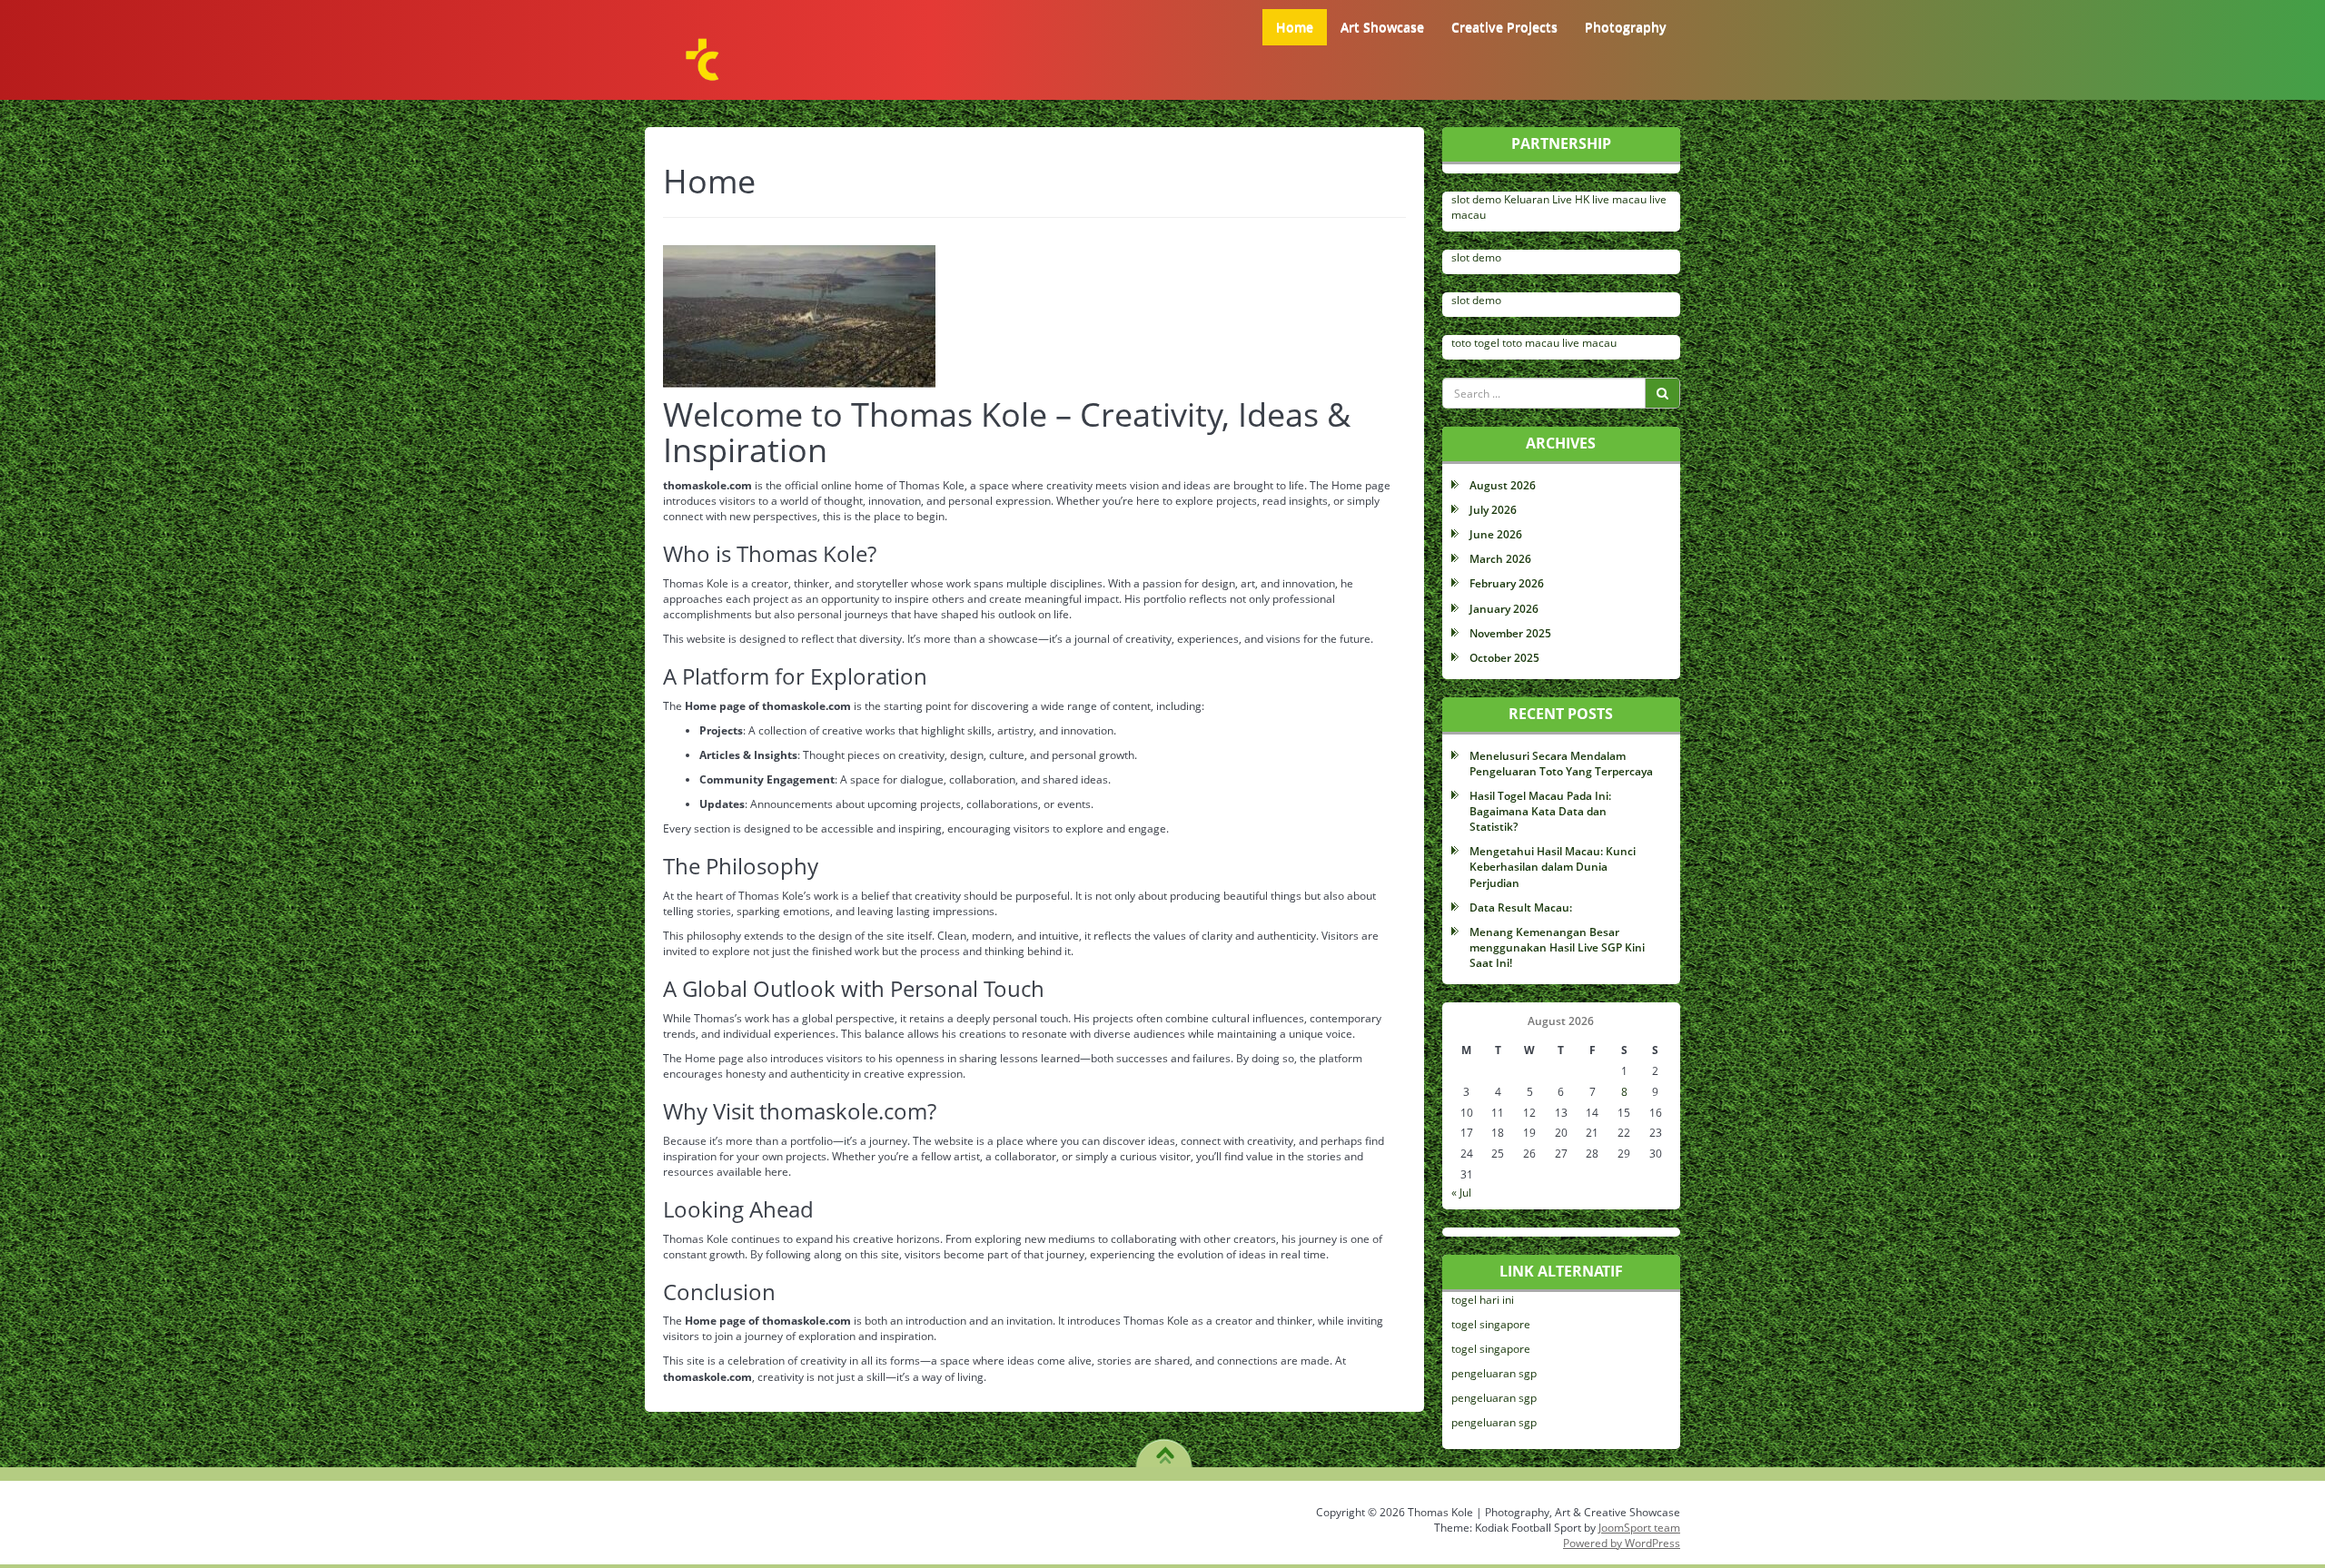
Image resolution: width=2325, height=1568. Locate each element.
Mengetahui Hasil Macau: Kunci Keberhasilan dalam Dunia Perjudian (1553, 867)
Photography (1626, 27)
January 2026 (1504, 609)
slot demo (1476, 199)
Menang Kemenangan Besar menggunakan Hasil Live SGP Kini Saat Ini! (1557, 947)
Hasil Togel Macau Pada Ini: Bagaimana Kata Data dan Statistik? (1540, 811)
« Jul (1461, 1193)
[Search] (1662, 393)
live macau (1619, 199)
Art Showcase (1382, 27)
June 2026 (1496, 534)
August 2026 (1503, 485)
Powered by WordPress (1622, 1543)
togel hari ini (1483, 1300)
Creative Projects (1504, 27)
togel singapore (1491, 1324)
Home (1295, 27)
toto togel (1475, 343)
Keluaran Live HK (1547, 199)
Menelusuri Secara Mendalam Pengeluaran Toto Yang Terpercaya (1561, 764)
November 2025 (1510, 633)
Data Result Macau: (1521, 907)
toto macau (1531, 343)
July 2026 (1493, 510)
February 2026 (1507, 583)
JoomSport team (1639, 1528)
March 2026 (1500, 559)
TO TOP (1165, 1449)
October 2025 (1504, 658)
